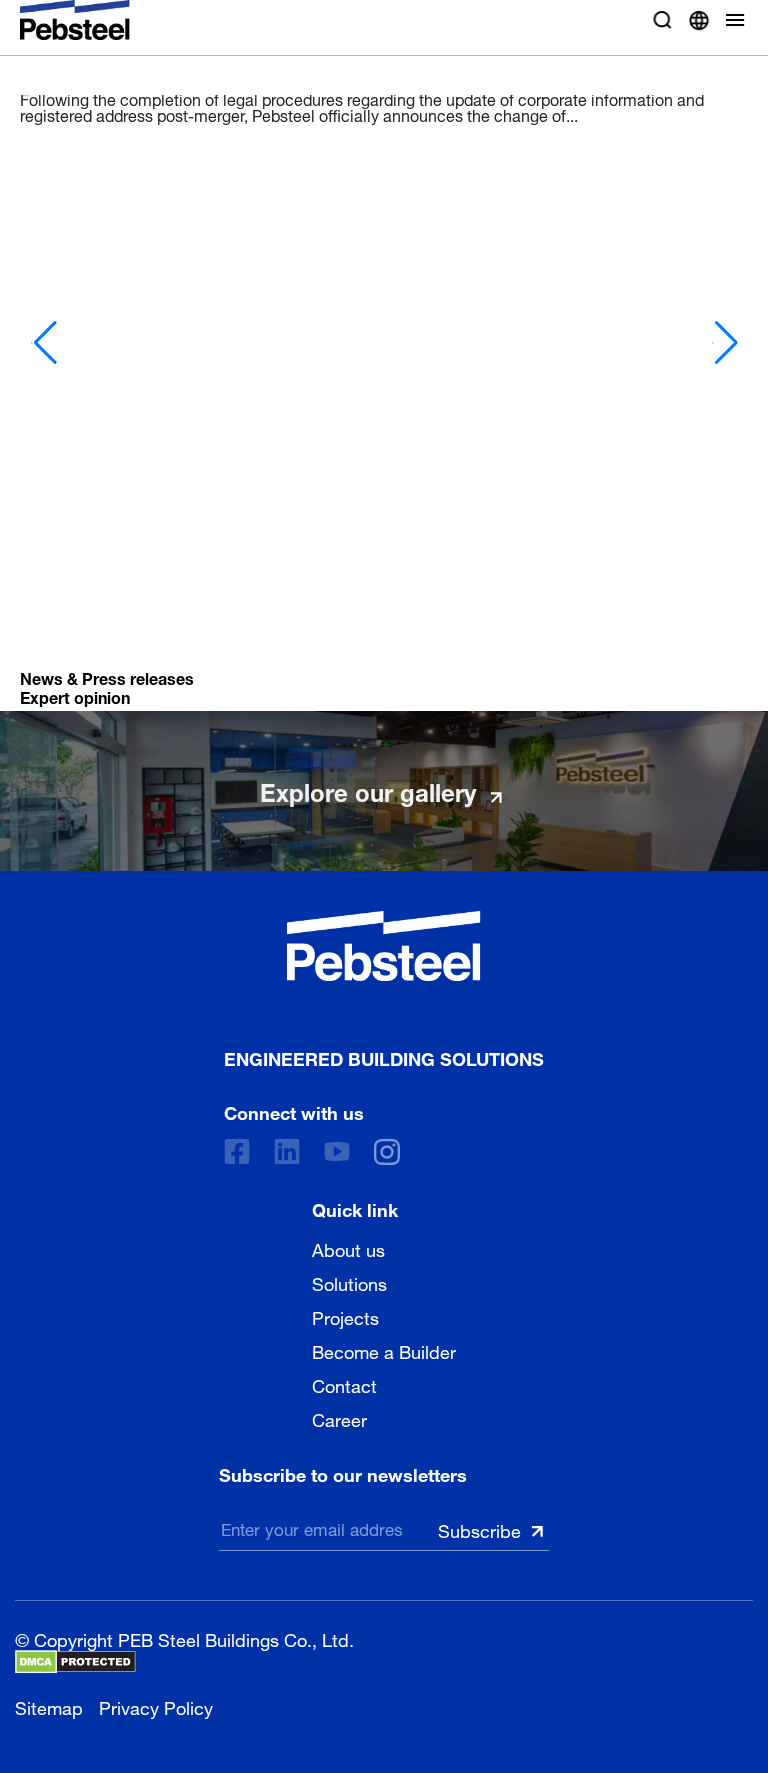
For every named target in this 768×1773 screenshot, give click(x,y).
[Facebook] (237, 1151)
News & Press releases (107, 676)
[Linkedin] (287, 1151)
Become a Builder (384, 1350)
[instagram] (387, 1152)
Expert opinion (75, 695)
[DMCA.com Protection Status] (75, 1662)
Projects (345, 1316)
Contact (344, 1384)
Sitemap (49, 1705)
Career (339, 1418)
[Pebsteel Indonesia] (384, 946)
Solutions (349, 1282)
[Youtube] (337, 1151)
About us (348, 1248)
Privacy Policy (156, 1705)
